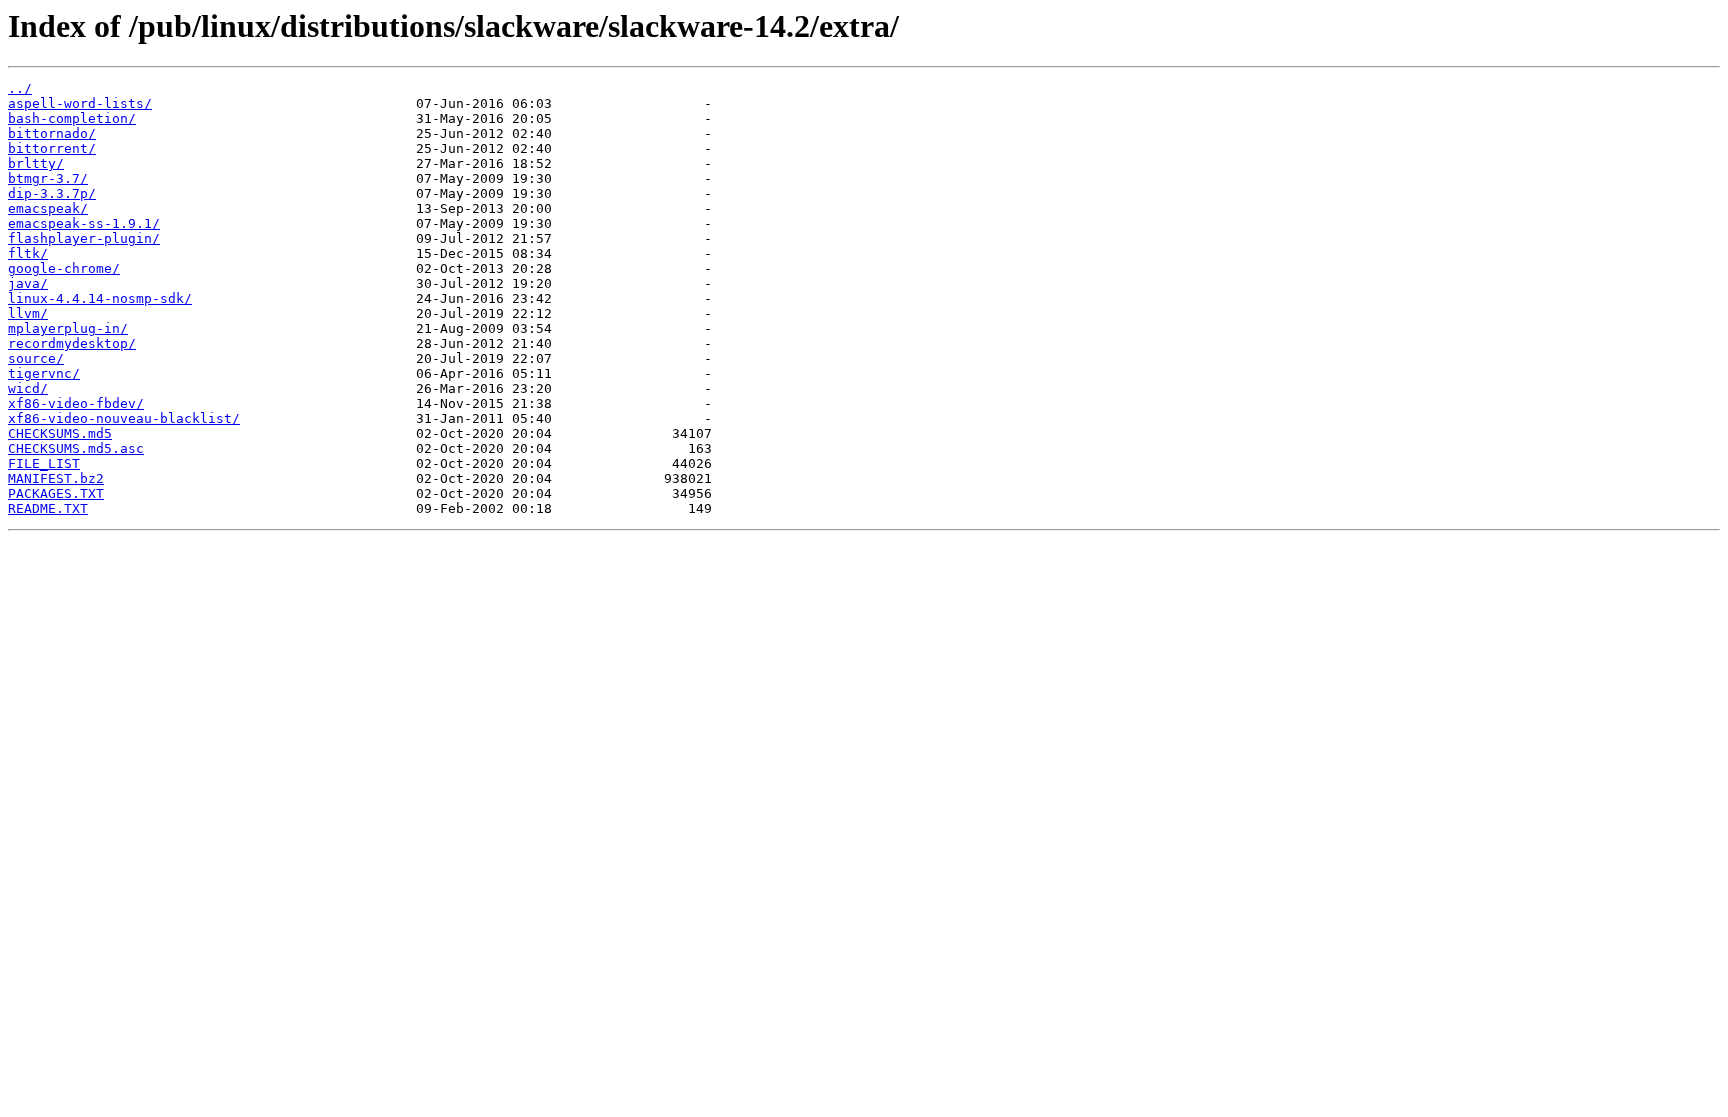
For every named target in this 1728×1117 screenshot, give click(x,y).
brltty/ (36, 163)
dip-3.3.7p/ (52, 193)
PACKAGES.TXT (56, 493)
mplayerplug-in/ (68, 328)
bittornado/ (52, 133)
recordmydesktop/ (72, 343)
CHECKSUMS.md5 (60, 433)
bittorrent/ (52, 148)
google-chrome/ (64, 268)
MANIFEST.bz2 (56, 478)
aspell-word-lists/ (80, 103)
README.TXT (48, 508)
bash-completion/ (72, 118)
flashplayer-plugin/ (84, 238)
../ (20, 88)
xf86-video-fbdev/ (76, 403)
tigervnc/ (44, 373)
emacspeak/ (48, 208)
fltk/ (28, 253)
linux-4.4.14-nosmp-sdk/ (100, 298)
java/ (28, 283)
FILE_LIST (44, 463)
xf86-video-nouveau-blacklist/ (124, 418)
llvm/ (28, 313)
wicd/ (28, 388)
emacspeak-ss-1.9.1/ (84, 223)
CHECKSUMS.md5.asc (76, 448)
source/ (36, 358)
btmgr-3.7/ (48, 178)
